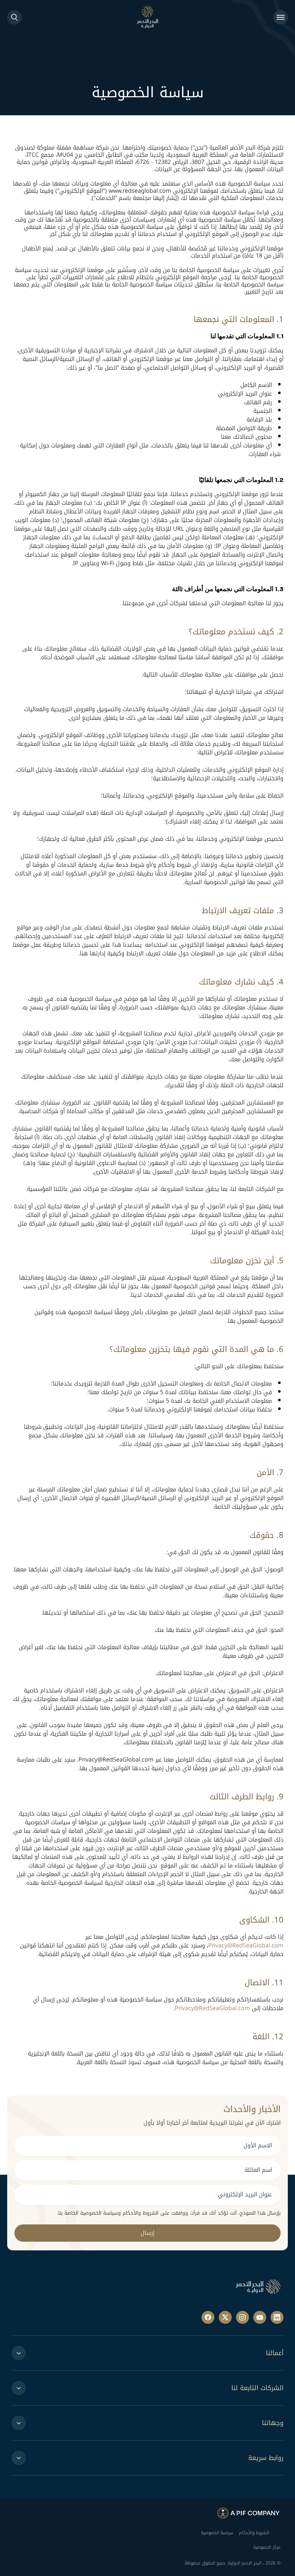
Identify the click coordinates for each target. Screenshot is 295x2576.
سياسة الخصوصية (217, 2533)
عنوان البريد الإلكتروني (245, 2194)
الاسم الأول (258, 2145)
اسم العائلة (258, 2170)
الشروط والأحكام (254, 2533)
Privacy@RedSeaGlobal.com (246, 1945)
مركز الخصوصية (267, 2547)
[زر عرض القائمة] (281, 17)
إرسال (147, 2233)
